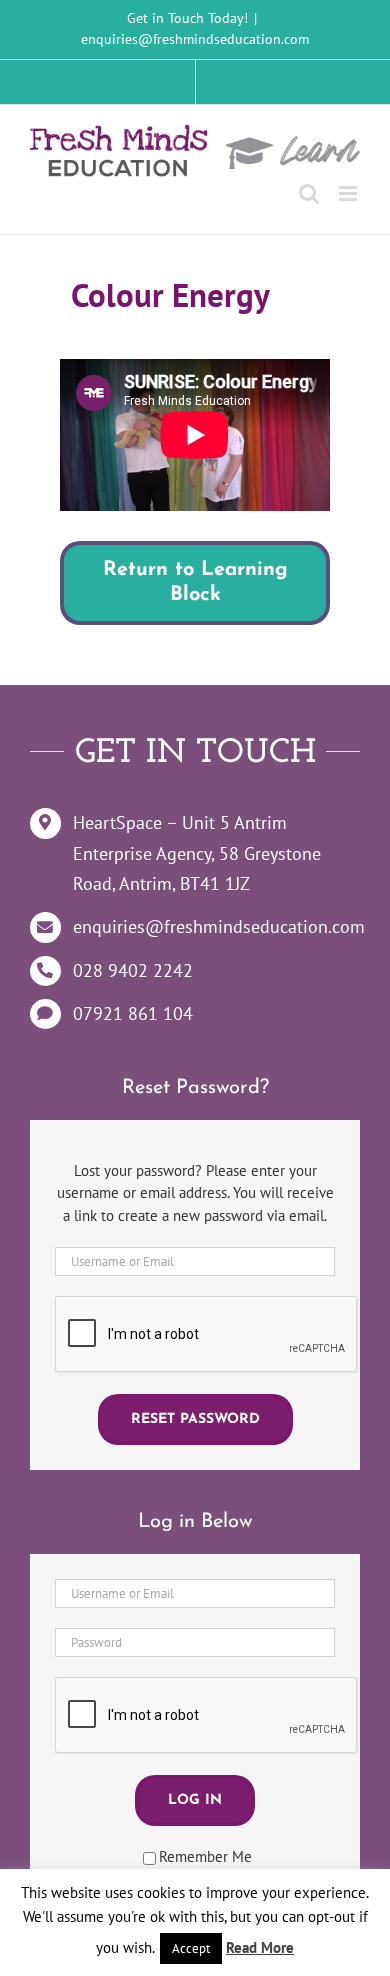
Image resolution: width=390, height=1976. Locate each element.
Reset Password (195, 1419)
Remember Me (205, 1856)
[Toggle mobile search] (309, 193)
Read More (260, 1947)
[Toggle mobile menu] (349, 193)
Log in (195, 1800)
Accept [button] (191, 1948)
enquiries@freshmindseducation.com (195, 39)
